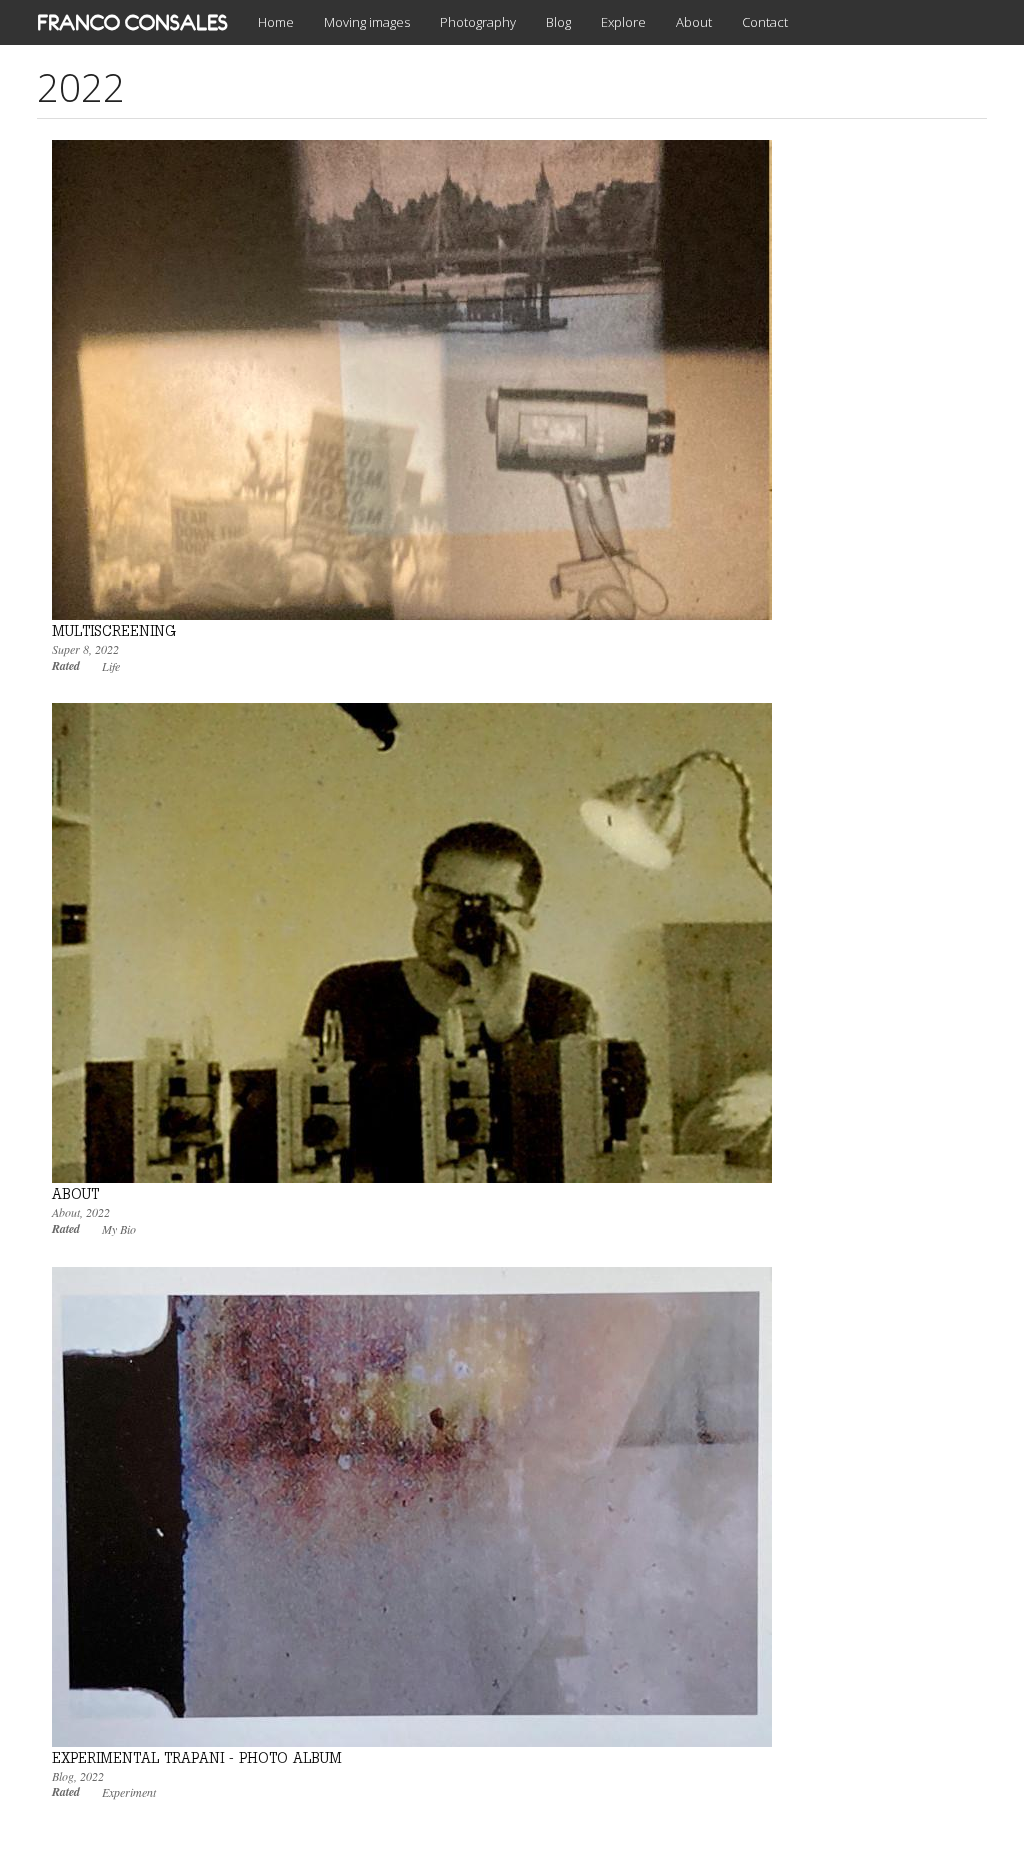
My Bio (119, 1229)
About (694, 22)
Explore (623, 22)
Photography (478, 22)
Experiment (129, 1792)
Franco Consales (132, 22)
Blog (558, 22)
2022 (107, 649)
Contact (765, 22)
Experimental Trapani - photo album (197, 1757)
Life (111, 666)
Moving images (367, 22)
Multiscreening (114, 630)
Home (276, 22)
